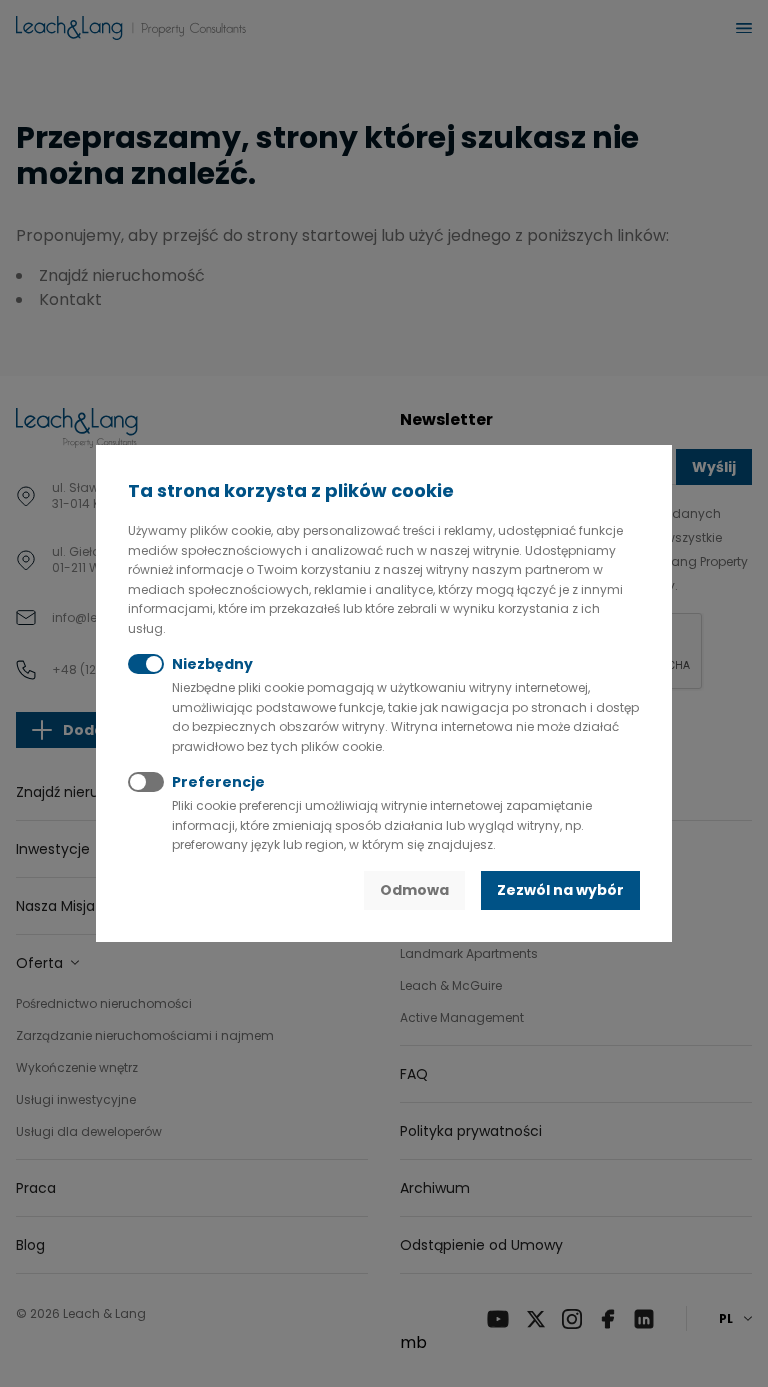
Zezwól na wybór (560, 890)
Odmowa (414, 890)
